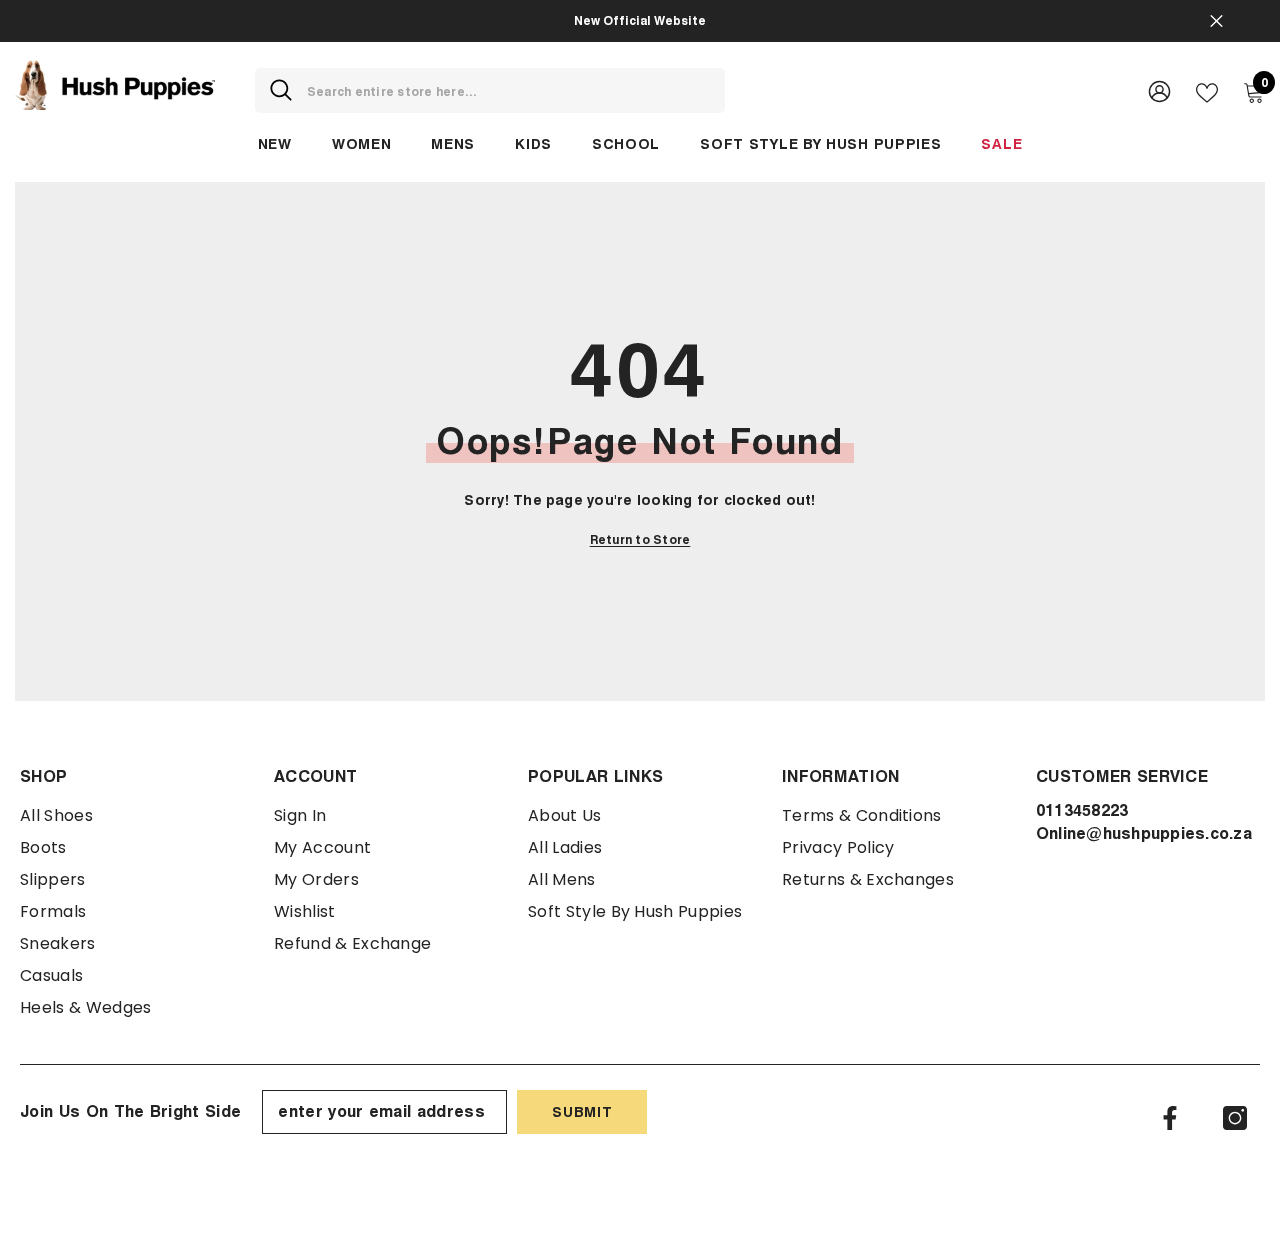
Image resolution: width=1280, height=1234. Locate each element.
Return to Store (640, 539)
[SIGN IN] (1159, 90)
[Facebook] (1170, 1118)
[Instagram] (1235, 1118)
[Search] (490, 90)
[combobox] (508, 90)
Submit (582, 1111)
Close (1216, 21)
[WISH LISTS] (1207, 91)
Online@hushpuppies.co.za (1144, 833)
